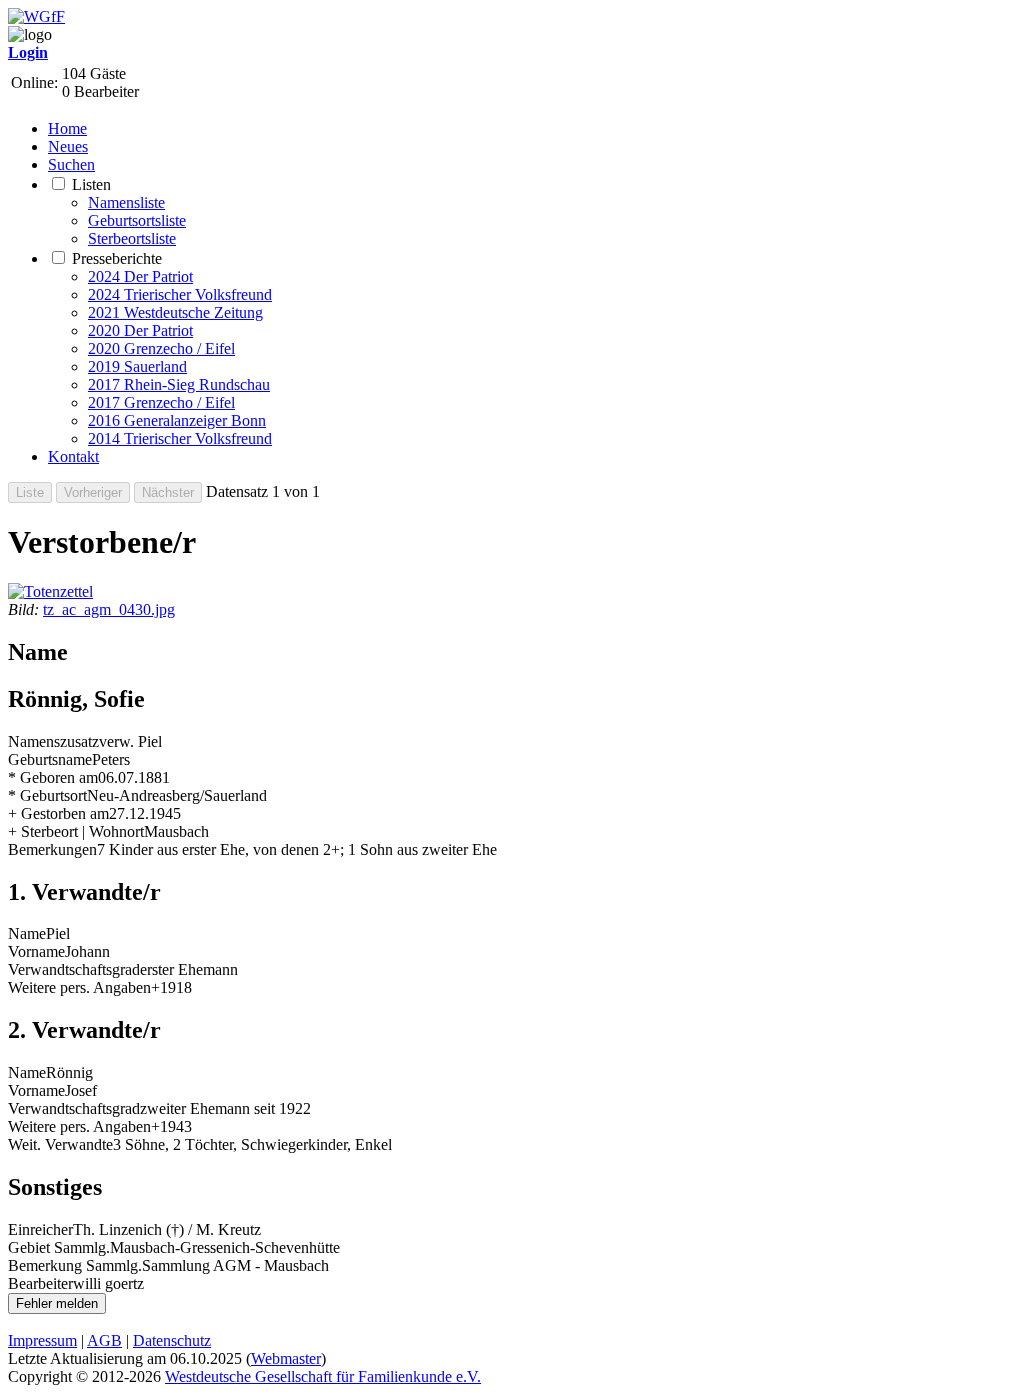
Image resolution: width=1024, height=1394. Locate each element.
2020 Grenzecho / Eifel (161, 348)
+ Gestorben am (58, 813)
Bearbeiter (40, 1283)
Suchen (71, 164)
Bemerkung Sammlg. (75, 1265)
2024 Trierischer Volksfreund (180, 294)
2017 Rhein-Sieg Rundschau (179, 384)
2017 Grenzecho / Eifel (161, 402)
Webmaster (286, 1358)
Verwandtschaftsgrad (74, 969)
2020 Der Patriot (140, 330)
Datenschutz (172, 1340)
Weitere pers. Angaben (79, 987)
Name (27, 933)
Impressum (42, 1340)
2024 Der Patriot (140, 276)
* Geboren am (53, 777)
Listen (91, 184)
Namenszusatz (53, 741)
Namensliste (126, 202)
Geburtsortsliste (137, 220)
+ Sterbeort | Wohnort (76, 831)
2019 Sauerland (137, 366)
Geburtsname (50, 759)
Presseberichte (117, 258)
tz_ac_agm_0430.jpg (109, 609)
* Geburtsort (47, 795)
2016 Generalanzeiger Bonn (177, 420)
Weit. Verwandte (60, 1144)
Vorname (36, 951)
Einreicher (40, 1229)
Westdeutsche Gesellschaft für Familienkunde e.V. (323, 1376)
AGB (104, 1340)
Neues (68, 146)
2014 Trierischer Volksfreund (180, 438)
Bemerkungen (52, 849)
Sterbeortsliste (132, 238)
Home (67, 128)
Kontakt (73, 456)
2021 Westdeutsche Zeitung (175, 312)
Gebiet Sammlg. (59, 1247)
